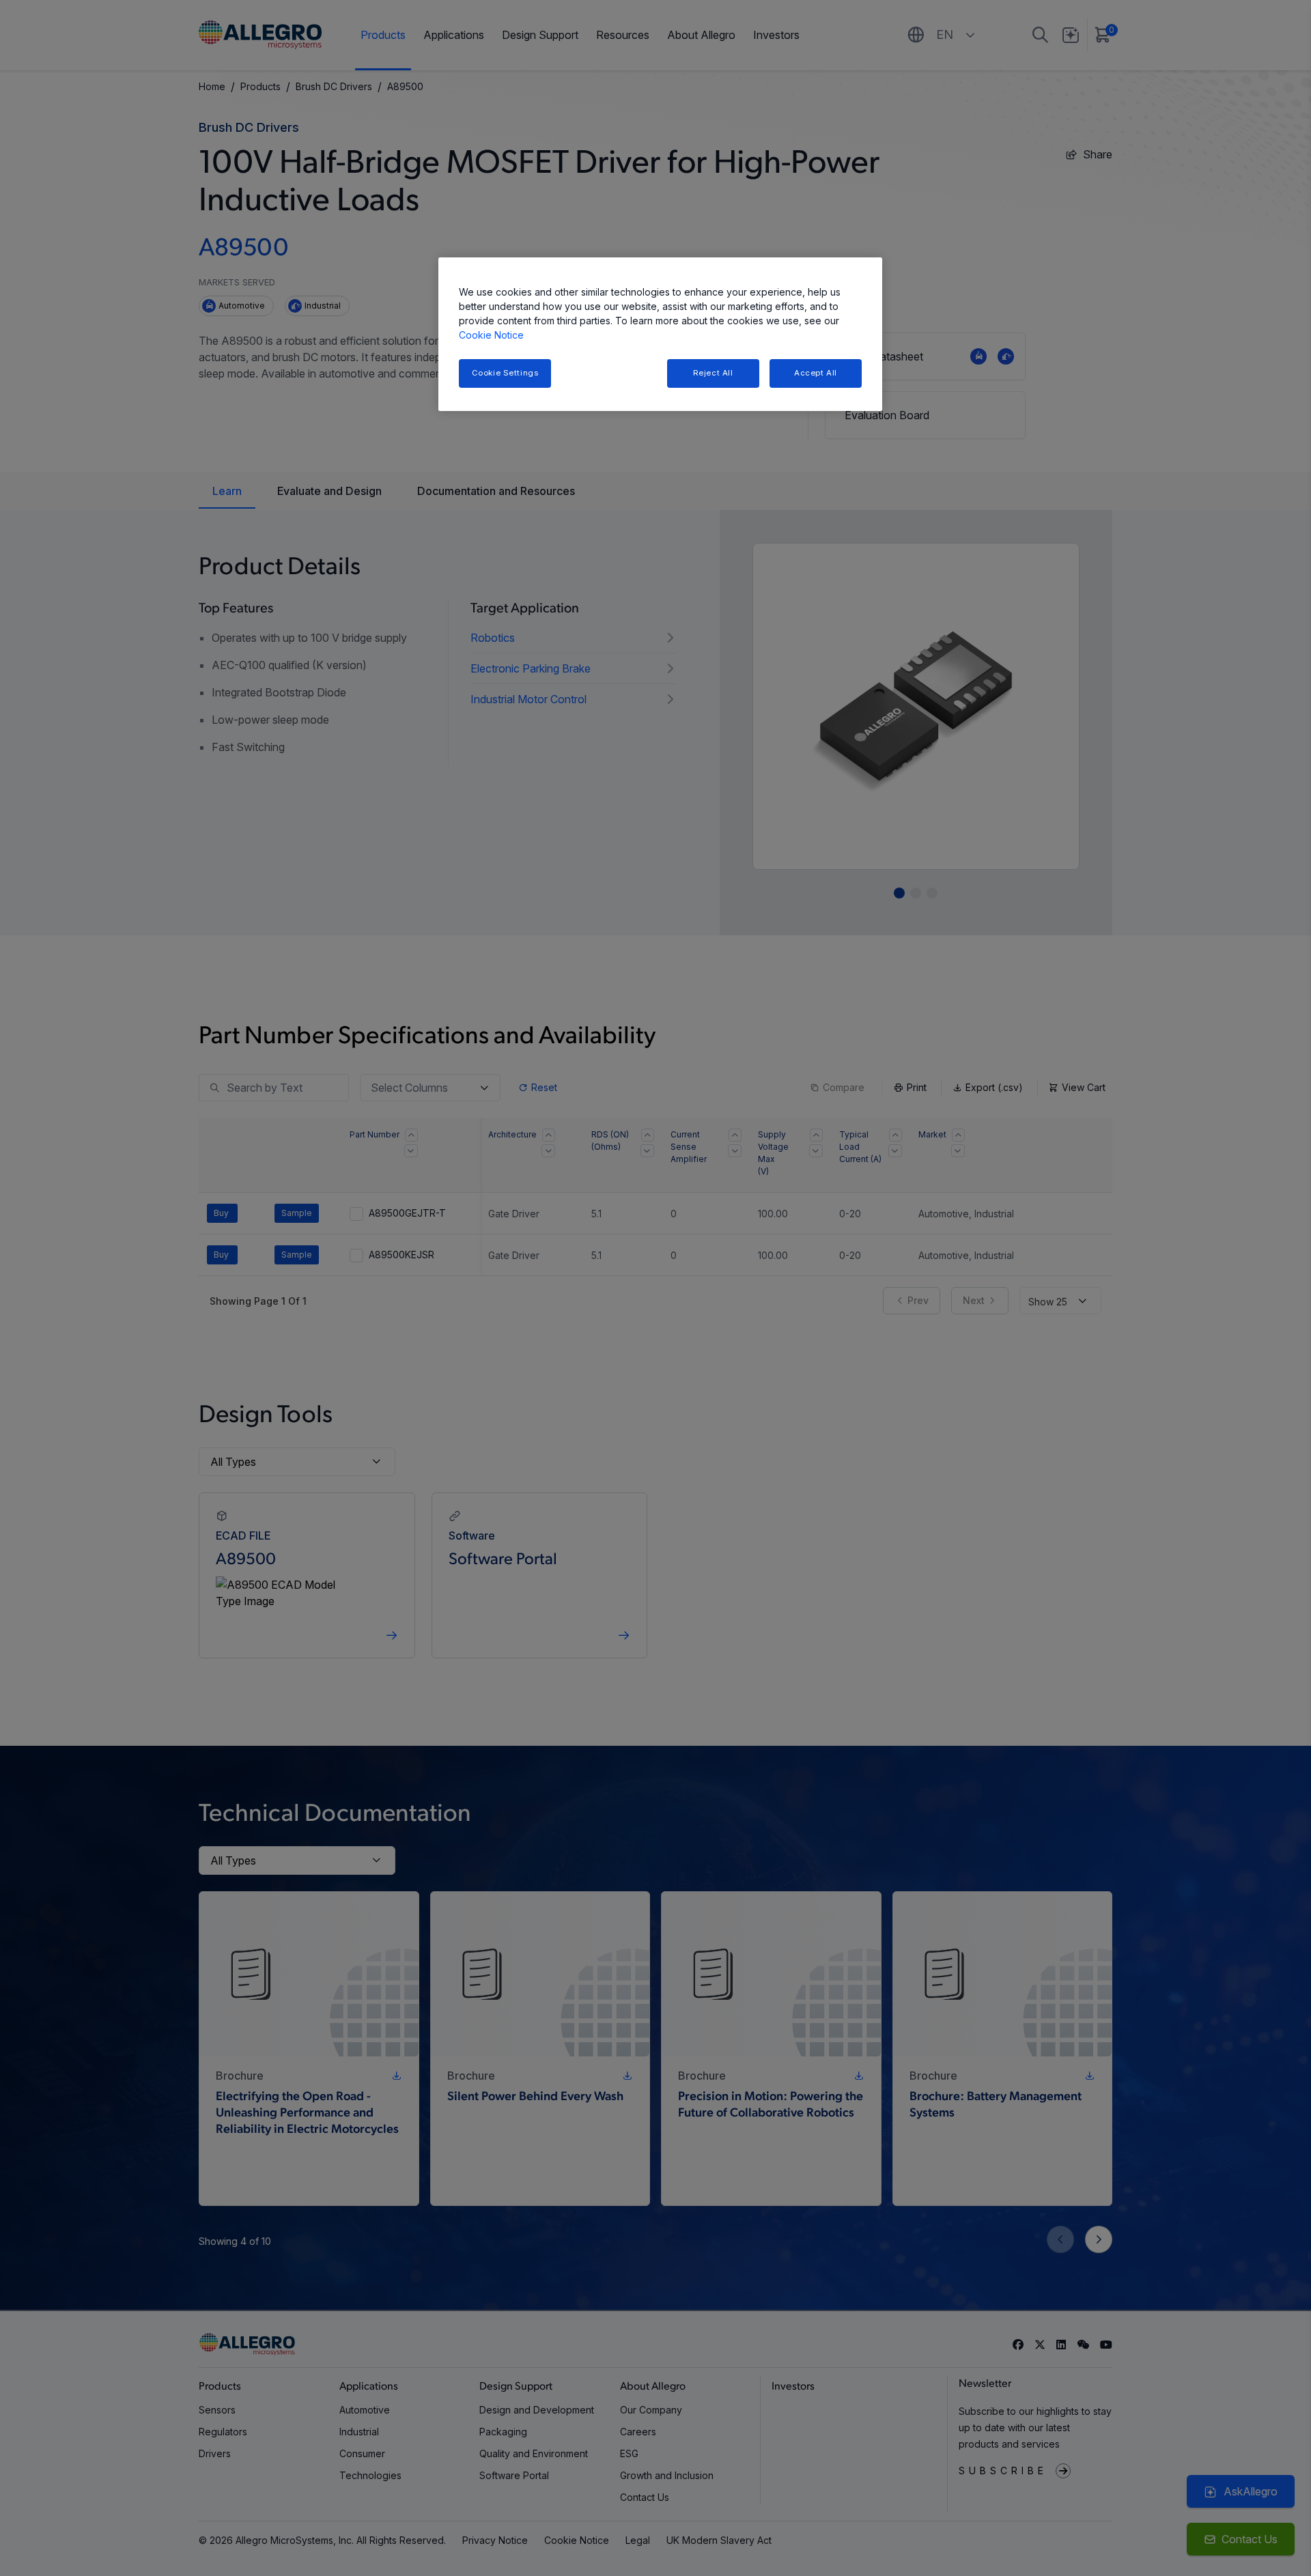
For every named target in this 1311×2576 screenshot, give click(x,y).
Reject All (713, 373)
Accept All (816, 373)
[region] (660, 334)
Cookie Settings (505, 373)
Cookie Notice (491, 335)
